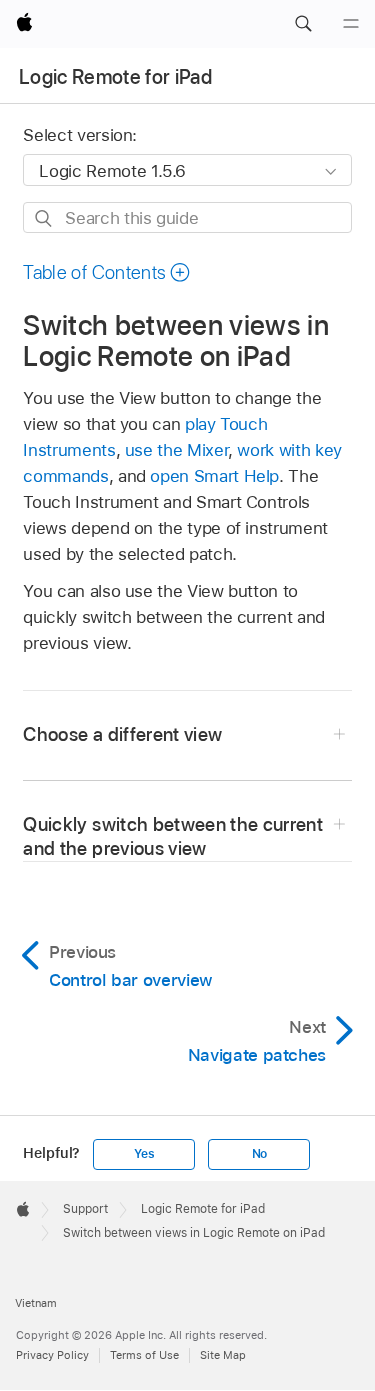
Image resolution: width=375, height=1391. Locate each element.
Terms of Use (144, 1355)
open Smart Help (214, 476)
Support (85, 1209)
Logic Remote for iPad (115, 77)
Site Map (223, 1355)
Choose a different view (122, 734)
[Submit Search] (44, 218)
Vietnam (36, 1303)
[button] (303, 24)
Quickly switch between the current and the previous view (173, 836)
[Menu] (351, 24)
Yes (144, 1154)
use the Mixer (176, 450)
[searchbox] (187, 217)
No (260, 1154)
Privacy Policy (52, 1355)
